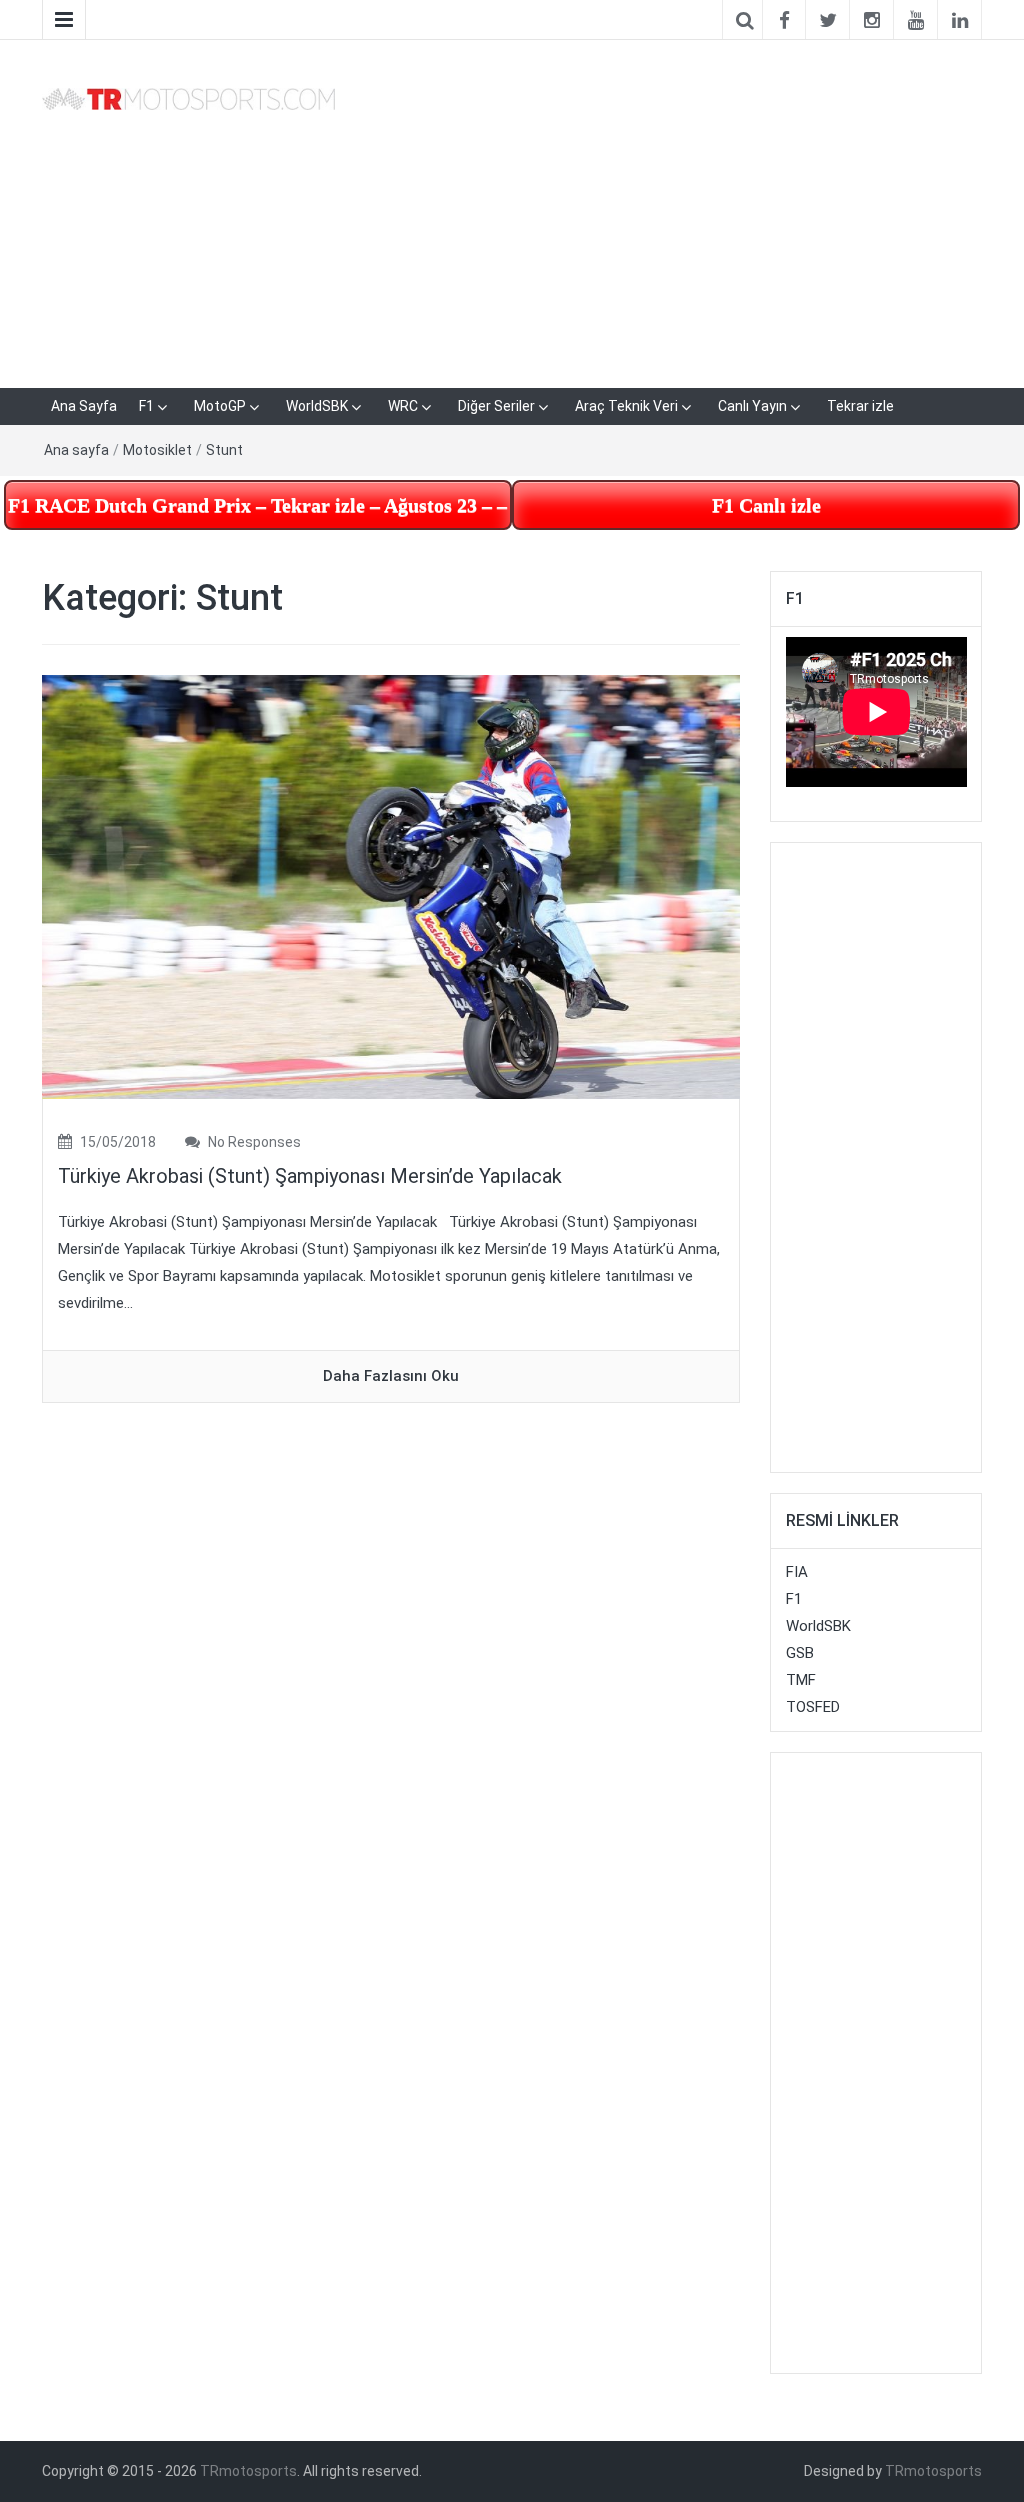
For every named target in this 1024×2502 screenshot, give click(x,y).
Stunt (224, 450)
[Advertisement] (673, 210)
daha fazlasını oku (391, 1376)
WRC (403, 406)
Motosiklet (157, 450)
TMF (801, 1680)
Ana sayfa (76, 450)
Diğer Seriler (496, 406)
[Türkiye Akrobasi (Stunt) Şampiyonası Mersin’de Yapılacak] (391, 886)
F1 (146, 406)
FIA (797, 1572)
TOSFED (813, 1707)
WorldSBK (317, 406)
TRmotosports (248, 2471)
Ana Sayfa (84, 406)
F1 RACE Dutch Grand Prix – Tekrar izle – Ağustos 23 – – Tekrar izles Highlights (260, 505)
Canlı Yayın (752, 406)
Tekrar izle (860, 406)
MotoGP (220, 406)
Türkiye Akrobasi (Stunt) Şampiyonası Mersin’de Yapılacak (310, 1176)
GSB (800, 1653)
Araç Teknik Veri (626, 406)
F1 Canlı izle (766, 505)
